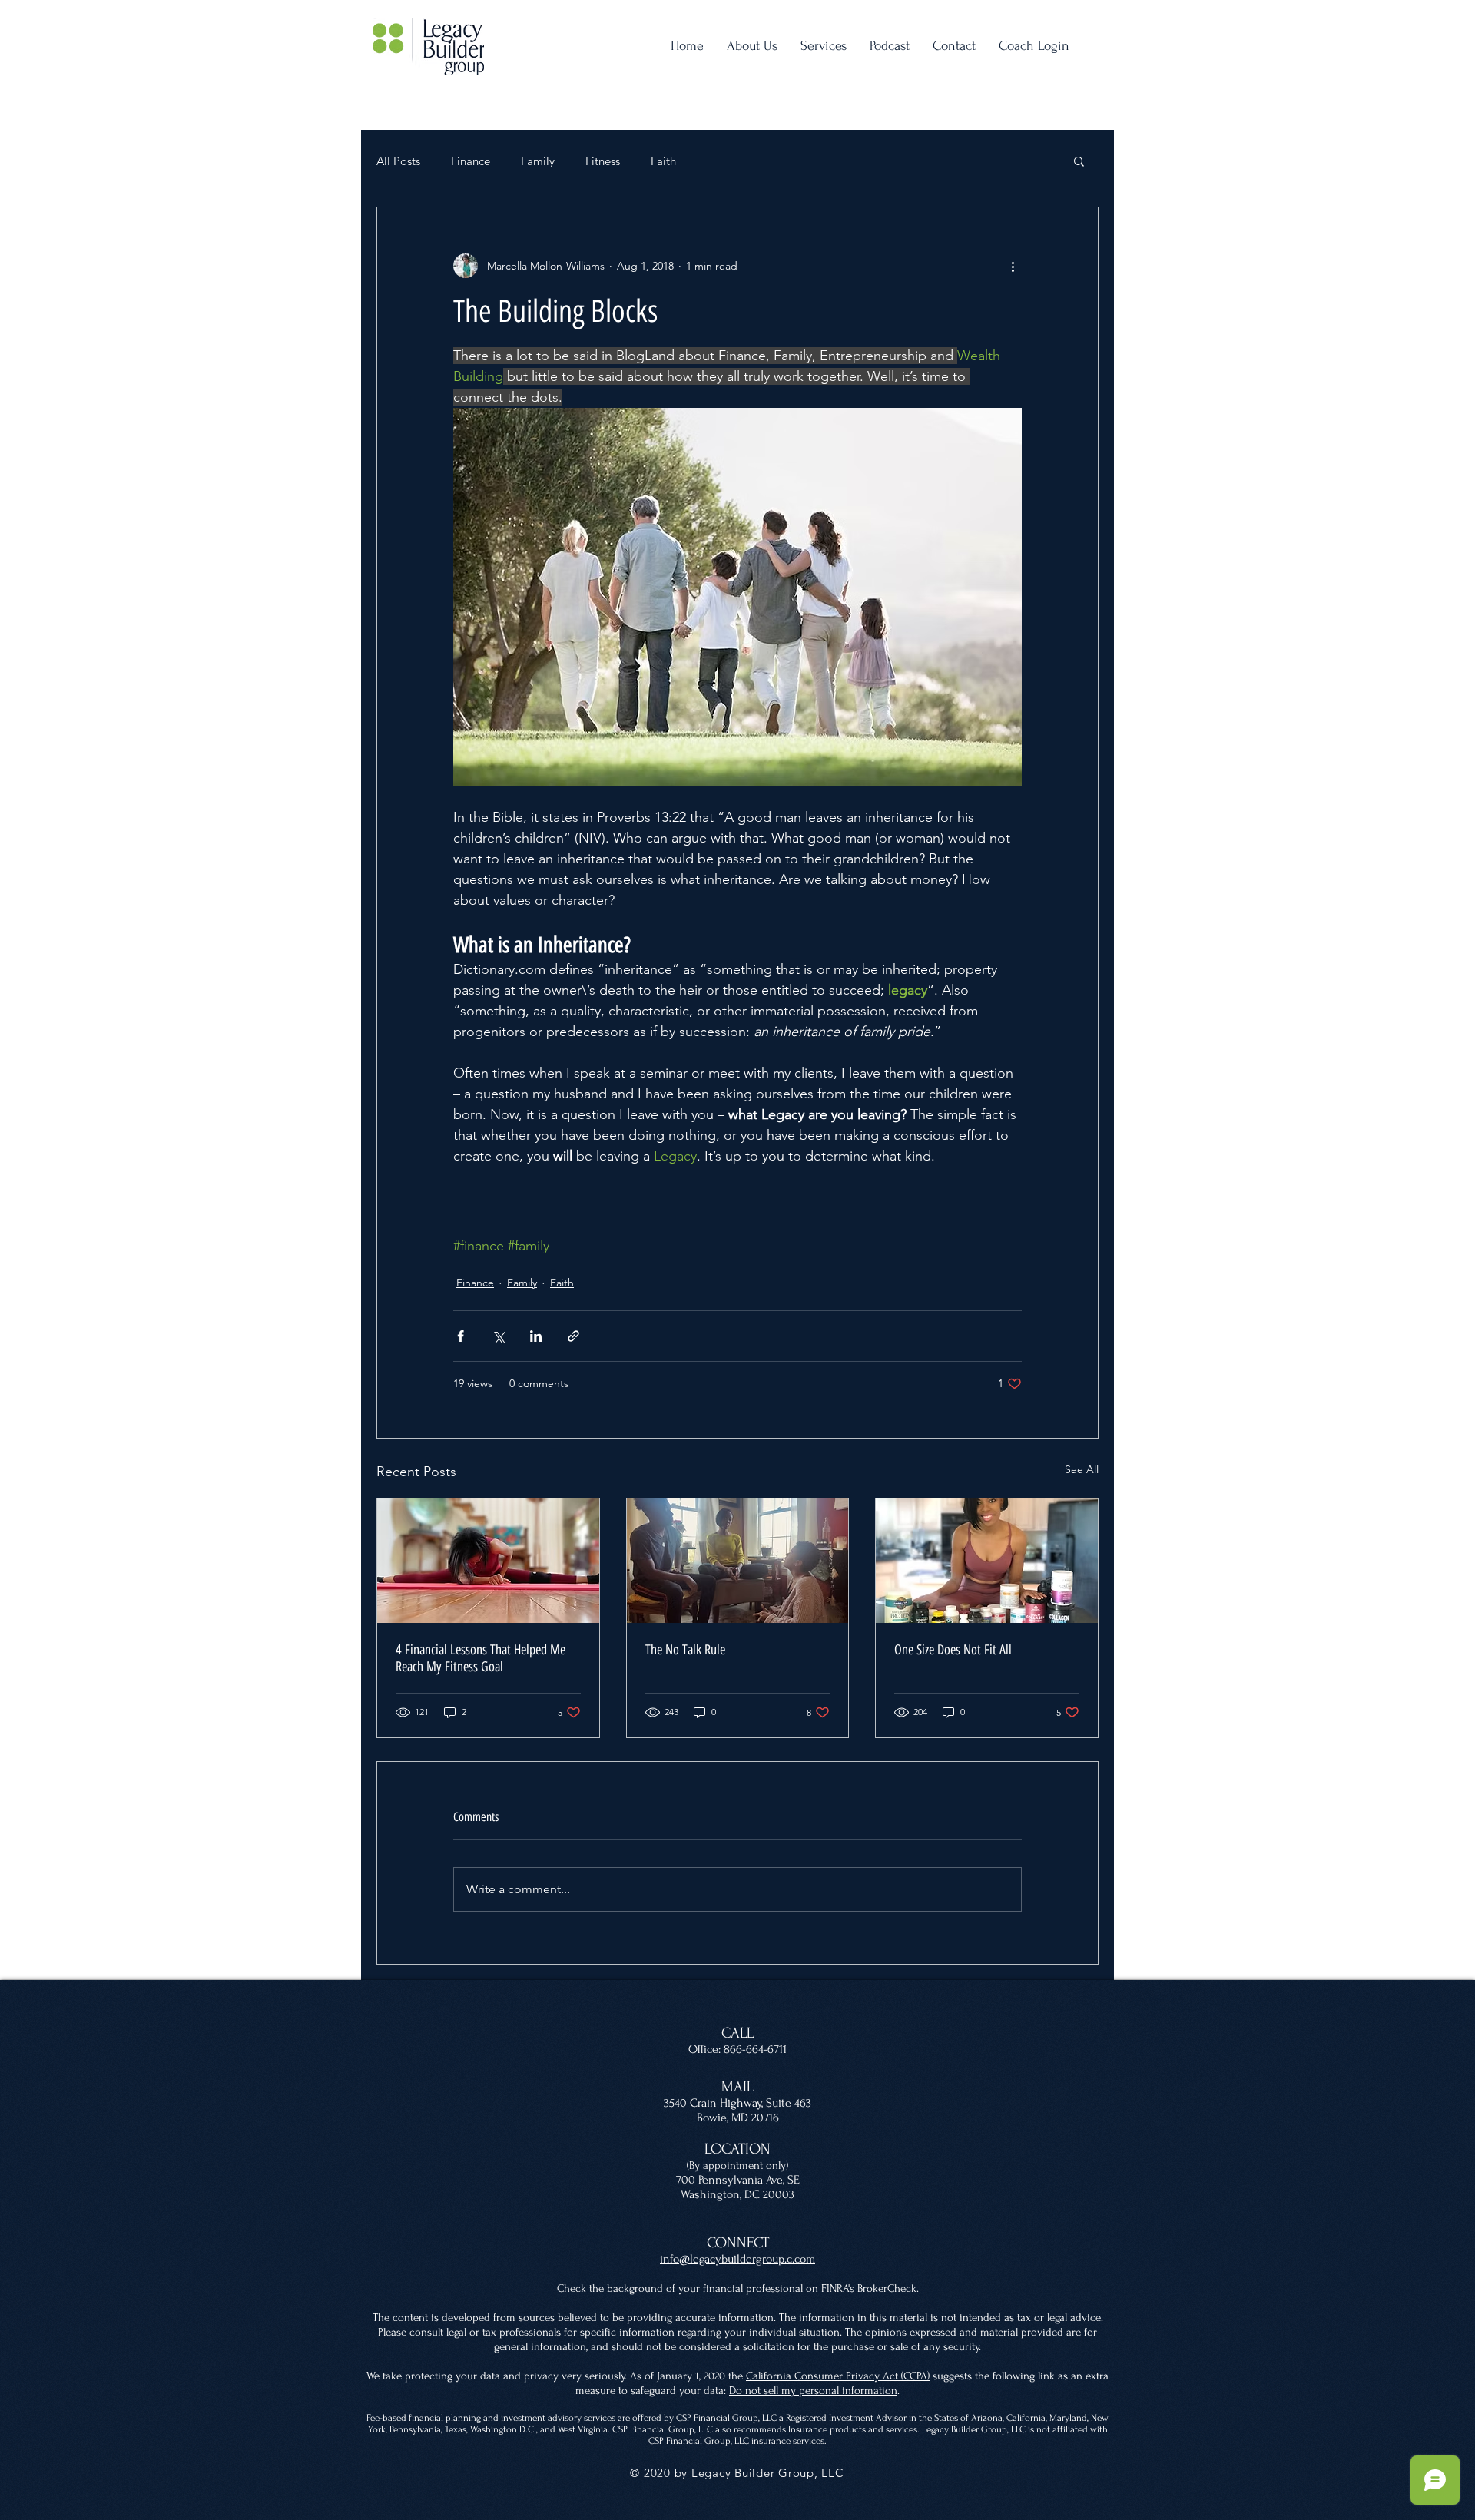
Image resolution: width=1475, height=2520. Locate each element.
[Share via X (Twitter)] (498, 1336)
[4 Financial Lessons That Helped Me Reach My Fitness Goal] (488, 1561)
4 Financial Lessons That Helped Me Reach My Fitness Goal (481, 1658)
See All (1082, 1469)
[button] (1079, 161)
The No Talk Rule (685, 1650)
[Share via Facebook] (461, 1336)
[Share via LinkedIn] (536, 1336)
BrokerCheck (887, 2288)
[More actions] (1013, 266)
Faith (663, 161)
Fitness (603, 161)
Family (538, 161)
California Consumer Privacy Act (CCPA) (838, 2376)
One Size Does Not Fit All (953, 1650)
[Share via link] (573, 1336)
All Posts (398, 161)
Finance (471, 161)
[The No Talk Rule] (738, 1561)
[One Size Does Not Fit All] (987, 1561)
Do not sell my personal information (813, 2391)
